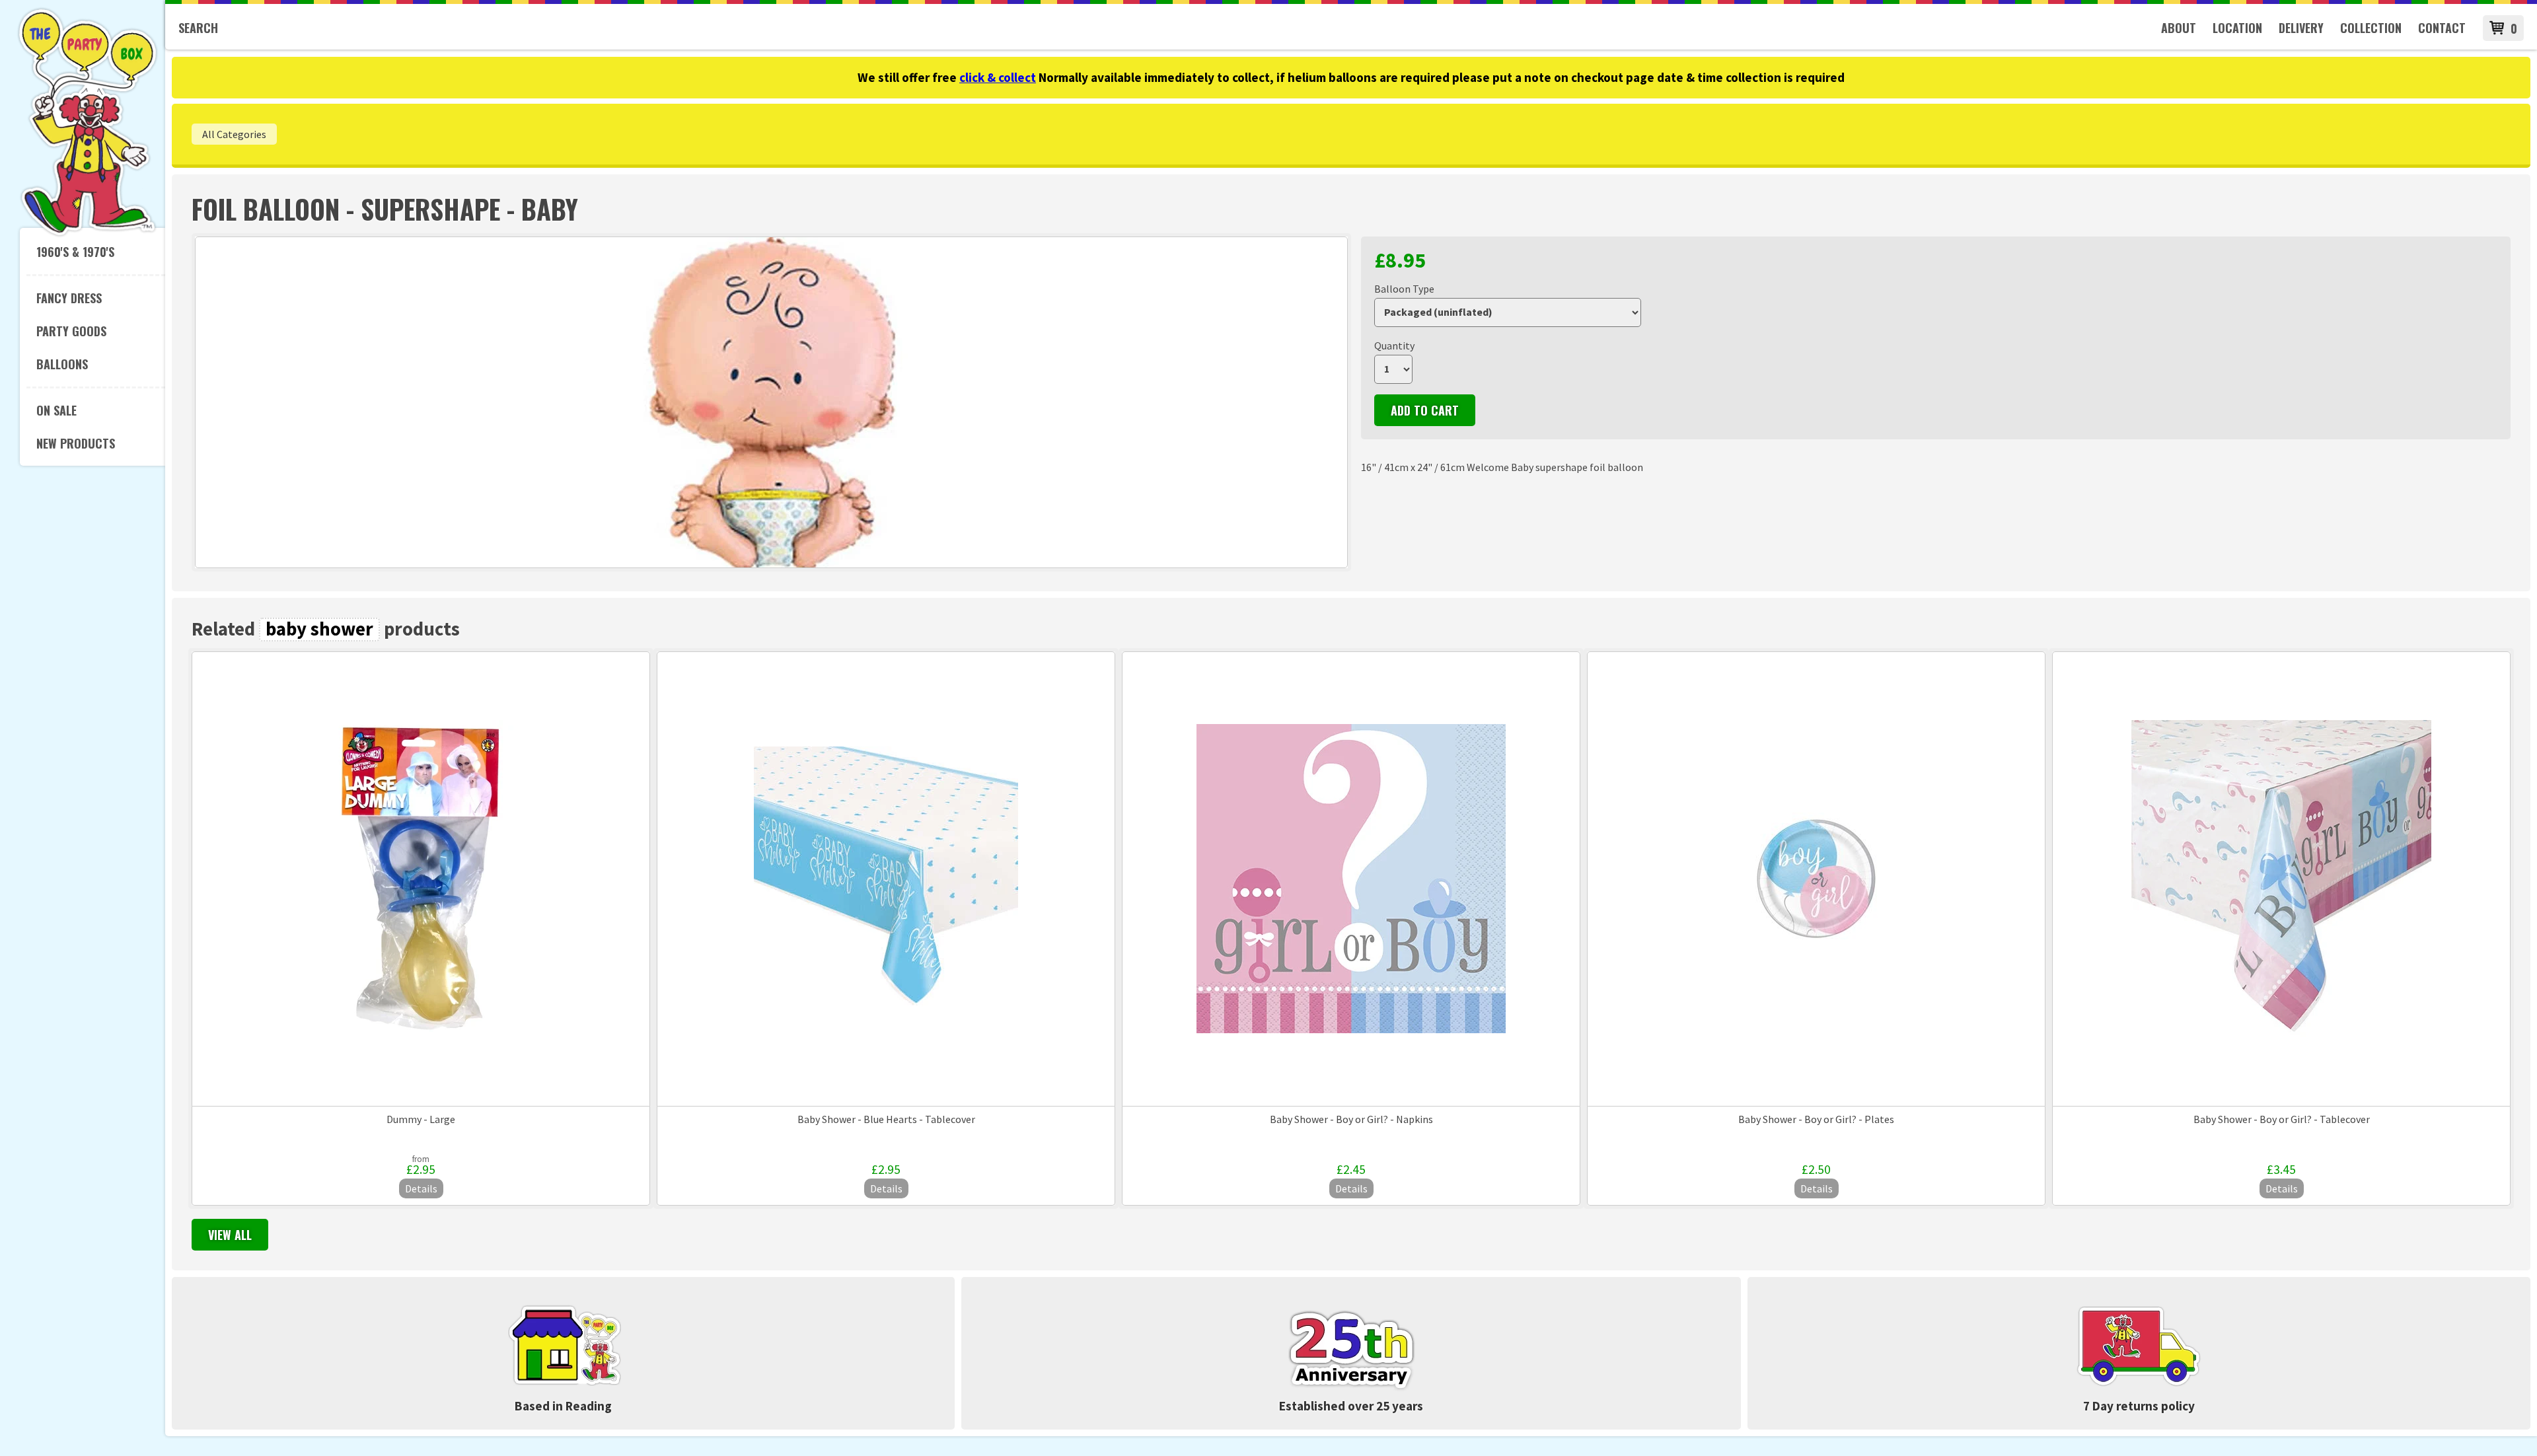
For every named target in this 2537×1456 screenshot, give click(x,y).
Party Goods (71, 331)
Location (2237, 28)
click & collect (998, 77)
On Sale (56, 410)
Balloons (62, 364)
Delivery (2301, 28)
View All (230, 1235)
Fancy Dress (69, 298)
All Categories (234, 134)
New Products (76, 443)
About (2179, 28)
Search (198, 28)
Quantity (1394, 346)
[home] (88, 234)
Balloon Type (1404, 289)
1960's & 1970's (75, 252)
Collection (2371, 28)
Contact (2442, 28)
